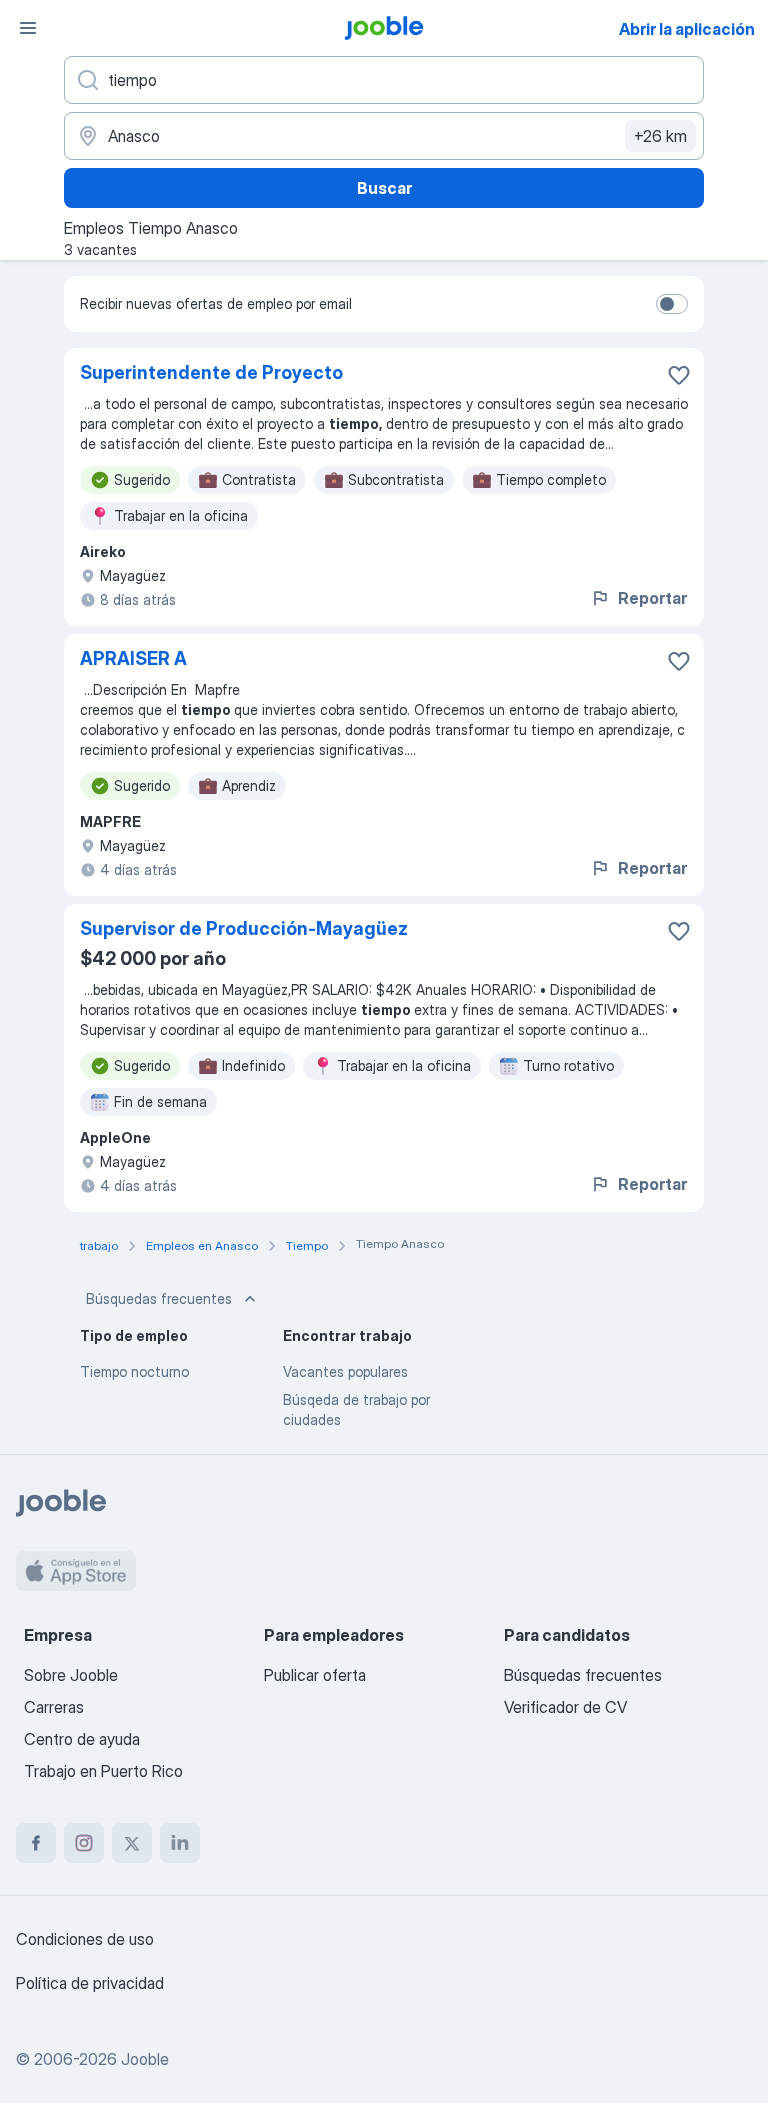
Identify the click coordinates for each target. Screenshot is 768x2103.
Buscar (384, 188)
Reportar (652, 598)
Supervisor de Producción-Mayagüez (244, 928)
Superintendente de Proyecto (211, 372)
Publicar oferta (315, 1675)
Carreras (54, 1707)
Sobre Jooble (71, 1675)
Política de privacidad (90, 1983)
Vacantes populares (345, 1371)
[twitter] (132, 1843)
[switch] (672, 304)
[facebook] (36, 1843)
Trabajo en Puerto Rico (103, 1771)
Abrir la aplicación (687, 29)
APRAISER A (133, 658)
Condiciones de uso (85, 1939)
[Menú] (28, 28)
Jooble (145, 2059)
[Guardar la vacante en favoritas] (679, 375)
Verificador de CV (565, 1707)
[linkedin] (180, 1843)
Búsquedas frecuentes (159, 1298)
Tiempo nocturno (134, 1371)
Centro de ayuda (82, 1739)
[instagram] (84, 1843)
